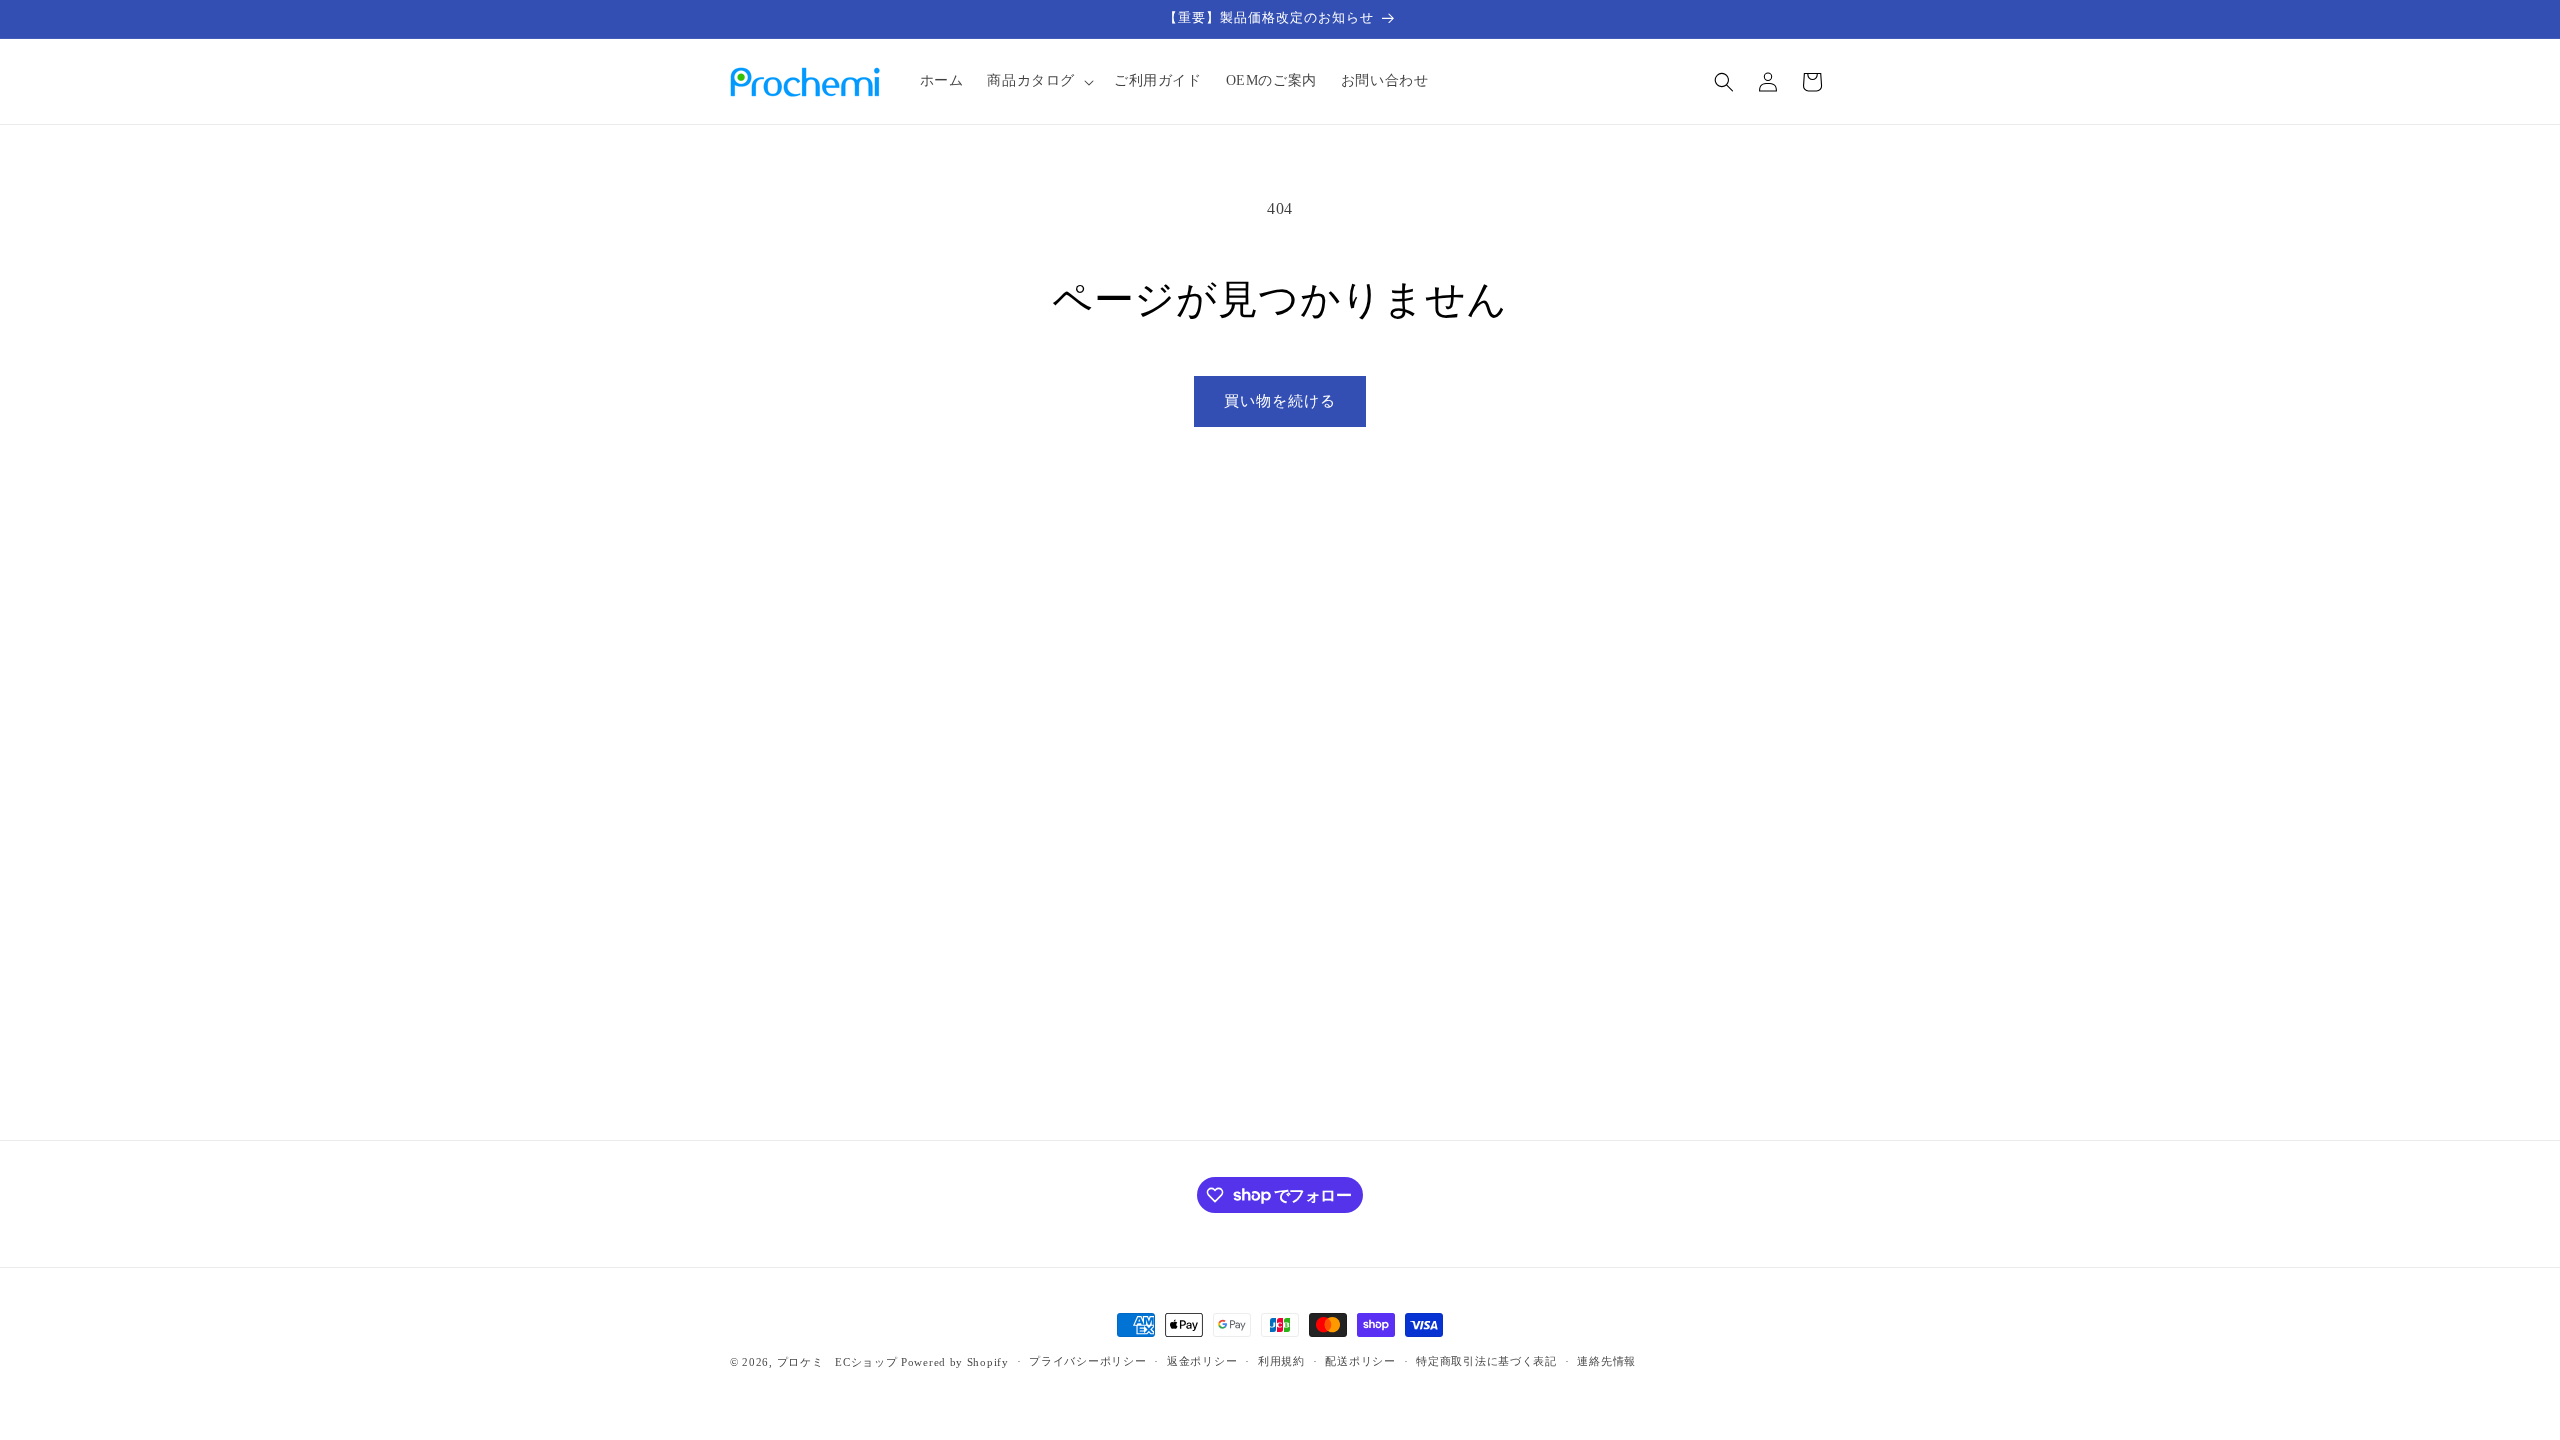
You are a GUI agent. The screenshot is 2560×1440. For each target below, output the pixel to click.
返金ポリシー (1202, 1361)
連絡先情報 (1606, 1361)
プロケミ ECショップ (837, 1362)
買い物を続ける (1280, 401)
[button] (1038, 81)
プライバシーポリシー (1087, 1361)
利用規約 (1281, 1361)
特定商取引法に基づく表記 (1486, 1361)
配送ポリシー (1360, 1361)
